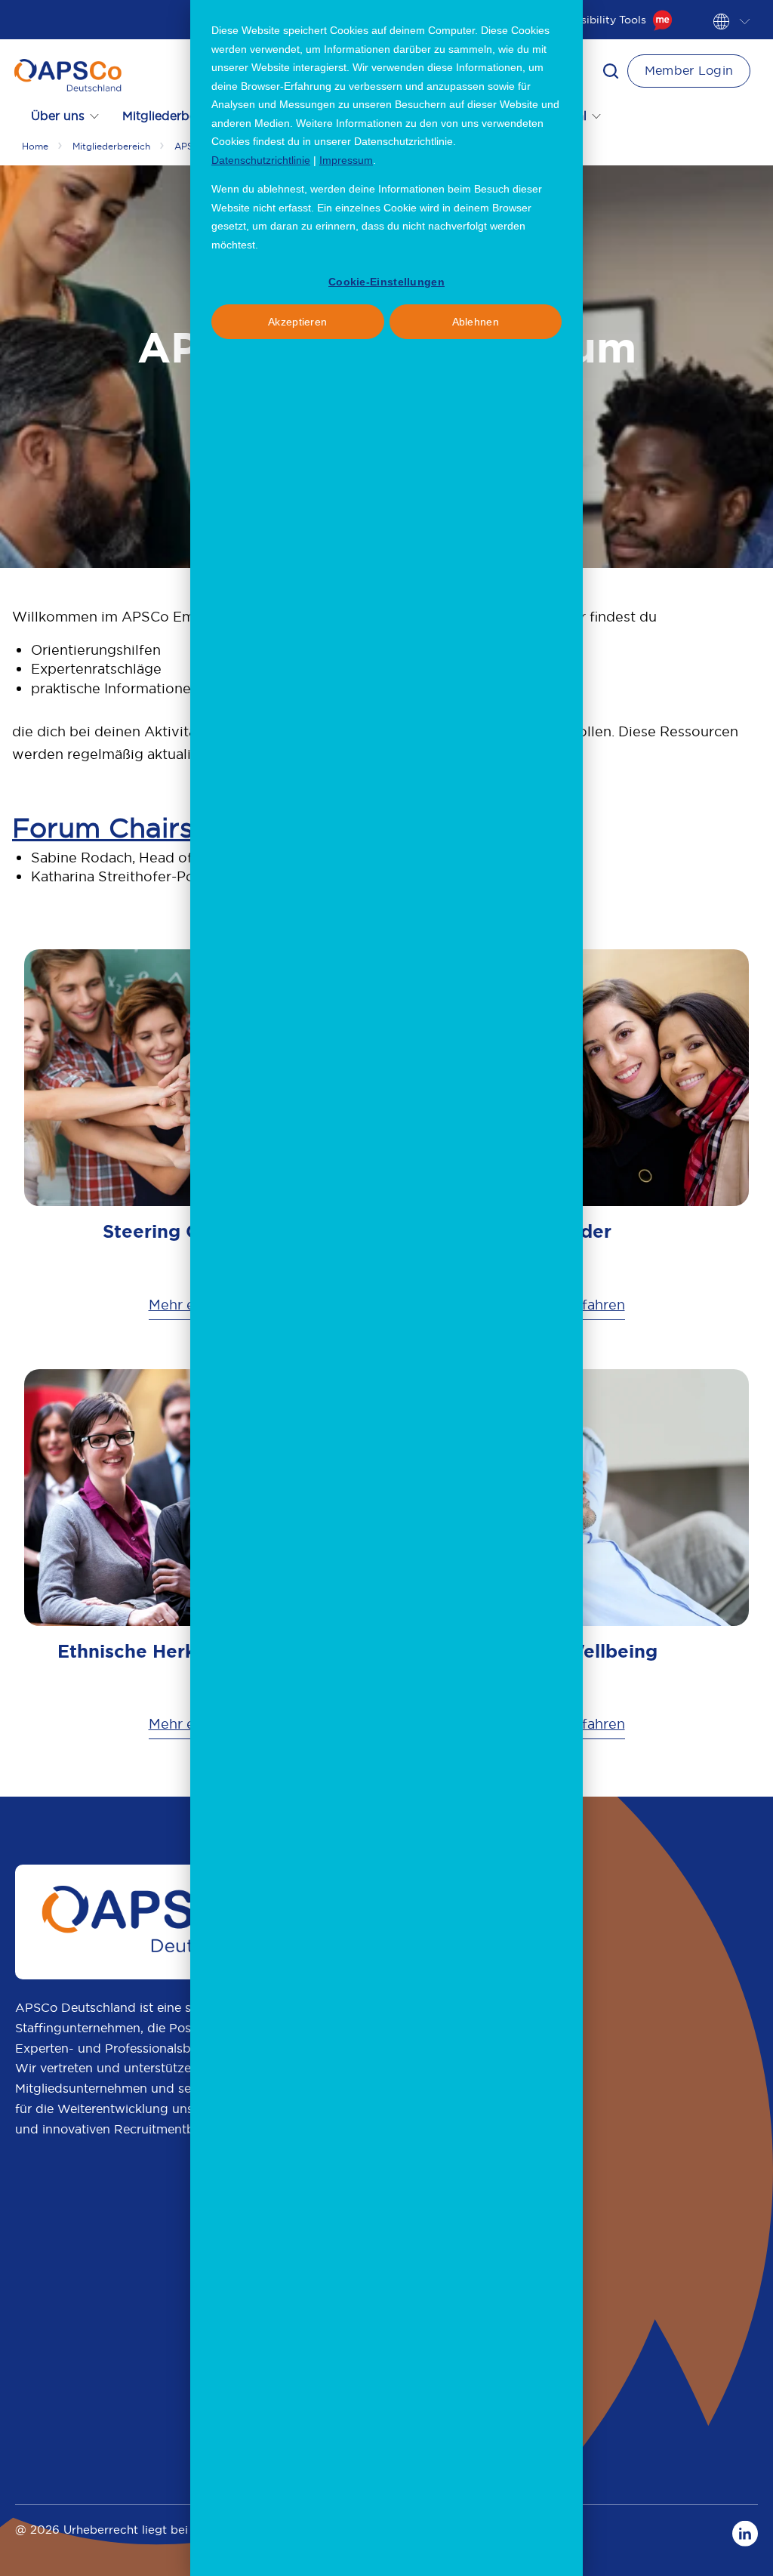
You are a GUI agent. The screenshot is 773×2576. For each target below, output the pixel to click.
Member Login (689, 70)
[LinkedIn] (745, 2533)
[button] (611, 71)
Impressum (346, 160)
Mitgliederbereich (111, 146)
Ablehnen (476, 322)
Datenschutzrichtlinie (261, 160)
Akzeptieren (297, 322)
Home (35, 146)
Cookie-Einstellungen (386, 282)
